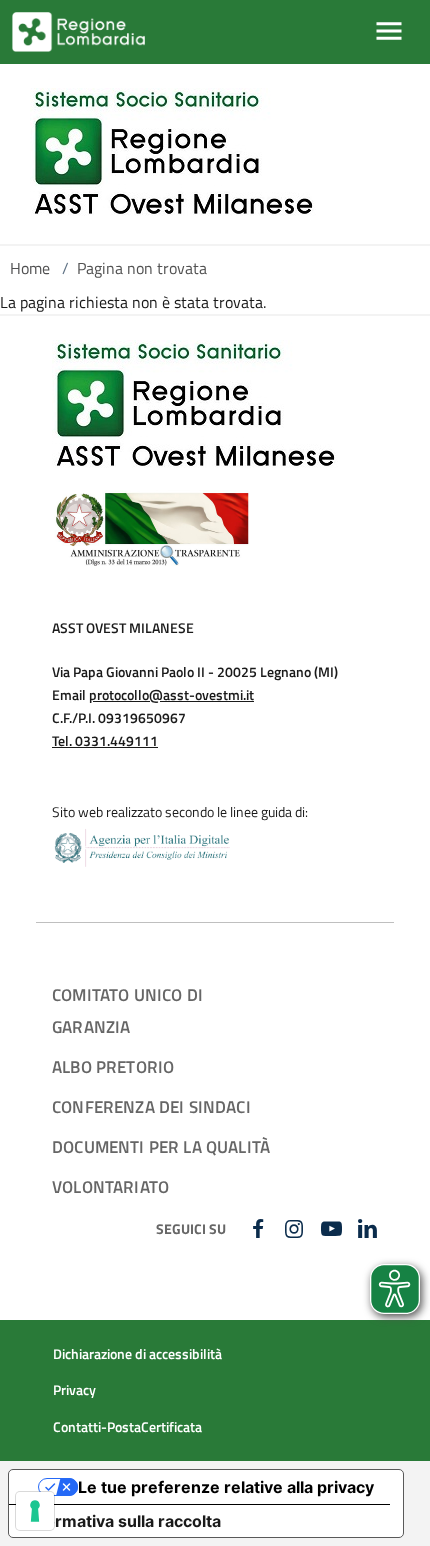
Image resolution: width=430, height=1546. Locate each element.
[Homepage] (173, 154)
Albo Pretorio (113, 1066)
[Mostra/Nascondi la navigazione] (389, 31)
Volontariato (110, 1186)
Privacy (74, 1390)
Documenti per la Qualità (161, 1146)
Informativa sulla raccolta (123, 1521)
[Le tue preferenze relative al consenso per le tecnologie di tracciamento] (35, 1511)
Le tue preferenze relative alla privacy (226, 1487)
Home (30, 268)
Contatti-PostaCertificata (127, 1427)
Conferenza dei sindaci (151, 1106)
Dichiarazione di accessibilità (137, 1354)
